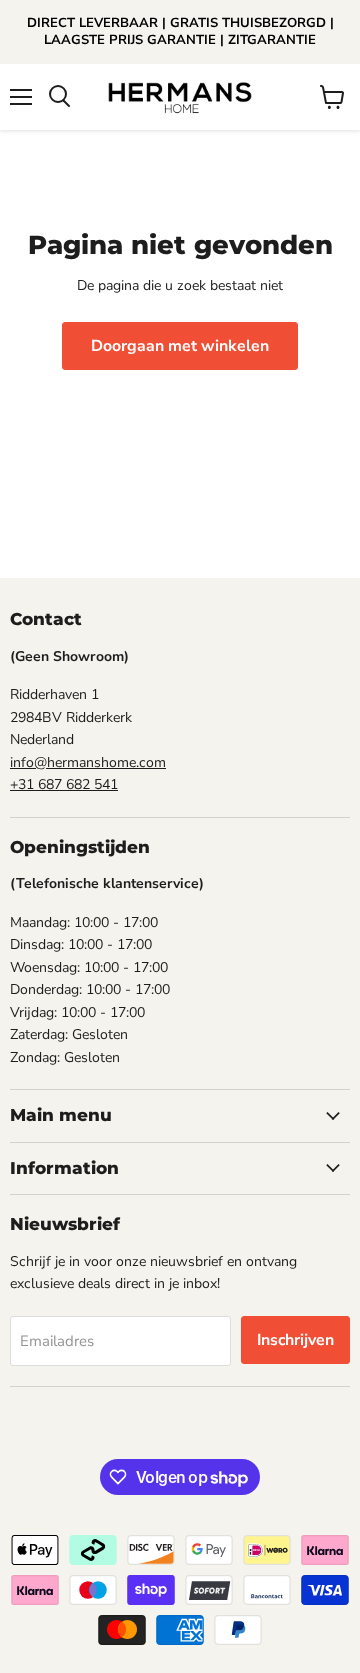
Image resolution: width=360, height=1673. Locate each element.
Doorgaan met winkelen (180, 346)
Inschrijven (295, 1340)
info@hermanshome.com (88, 762)
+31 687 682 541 (64, 784)
